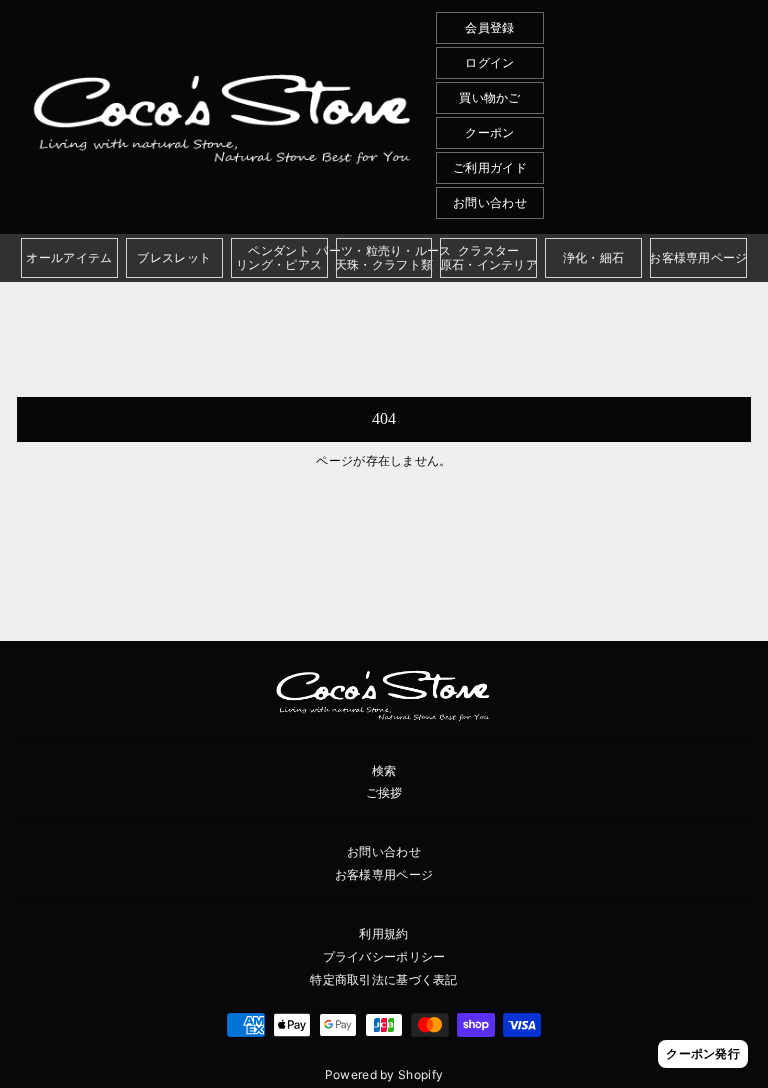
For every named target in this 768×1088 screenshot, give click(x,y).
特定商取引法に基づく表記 (384, 979)
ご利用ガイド (490, 167)
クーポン (489, 132)
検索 (384, 770)
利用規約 (383, 933)
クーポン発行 (703, 1053)
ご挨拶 (384, 792)
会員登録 (489, 27)
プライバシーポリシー (384, 956)
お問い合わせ (490, 202)
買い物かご (490, 97)
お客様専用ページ (384, 874)
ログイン (489, 62)
